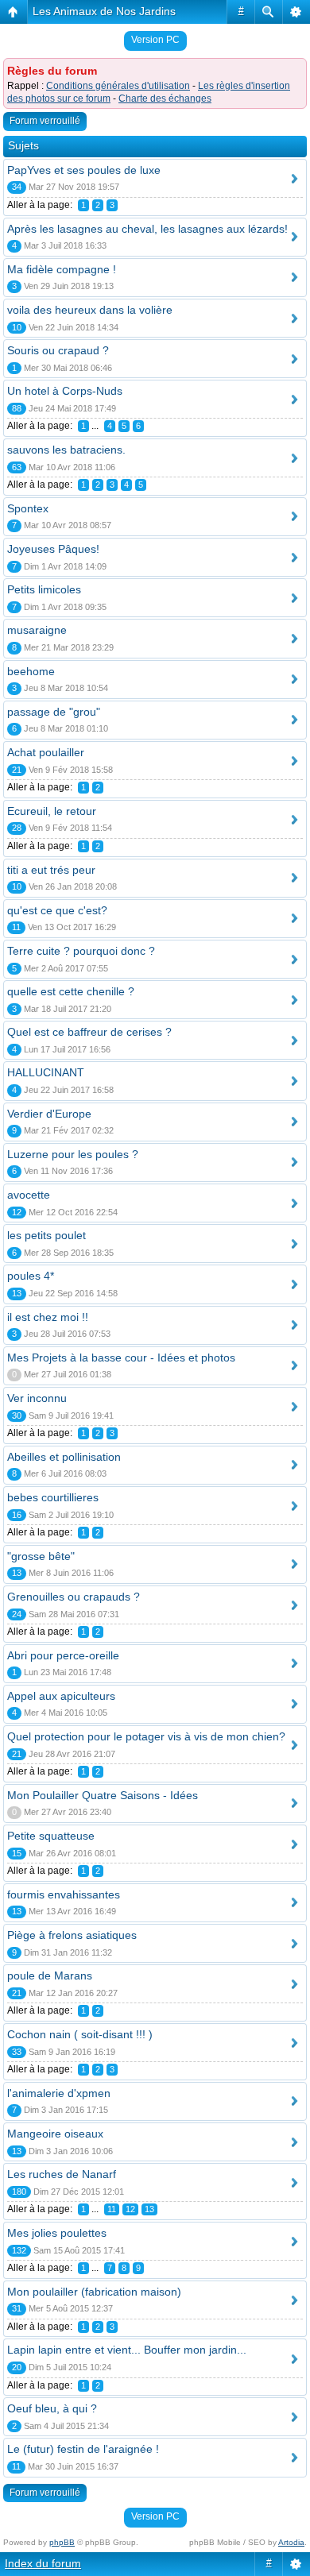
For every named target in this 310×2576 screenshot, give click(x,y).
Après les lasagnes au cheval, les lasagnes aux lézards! (147, 229)
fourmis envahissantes (64, 1894)
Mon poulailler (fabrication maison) (94, 2292)
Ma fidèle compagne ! (62, 269)
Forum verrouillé (45, 121)
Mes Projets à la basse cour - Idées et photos (121, 1358)
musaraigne (37, 630)
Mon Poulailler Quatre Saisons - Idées (103, 1795)
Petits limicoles (44, 589)
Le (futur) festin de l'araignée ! (83, 2449)
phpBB (62, 2542)
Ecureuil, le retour (52, 811)
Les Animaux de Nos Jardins (104, 11)
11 (112, 2209)
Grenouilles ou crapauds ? (74, 1597)
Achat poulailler (46, 752)
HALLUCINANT (46, 1072)
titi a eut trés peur (51, 870)
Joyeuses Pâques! (53, 549)
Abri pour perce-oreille (63, 1655)
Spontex (28, 508)
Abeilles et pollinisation (64, 1457)
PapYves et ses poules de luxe (84, 170)
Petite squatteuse (51, 1836)
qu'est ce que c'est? (57, 910)
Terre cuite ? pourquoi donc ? (81, 951)
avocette (29, 1195)
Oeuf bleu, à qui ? (52, 2408)
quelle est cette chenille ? (71, 991)
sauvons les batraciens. (66, 450)
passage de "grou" (54, 712)
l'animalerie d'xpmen (59, 2093)
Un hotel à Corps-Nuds (65, 391)
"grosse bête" (41, 1556)
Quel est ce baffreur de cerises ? (89, 1032)
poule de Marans (50, 1975)
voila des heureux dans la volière (90, 310)
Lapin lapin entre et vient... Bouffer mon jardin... (127, 2350)
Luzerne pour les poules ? (73, 1154)
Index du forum (43, 2563)
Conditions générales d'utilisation (118, 86)
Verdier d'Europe (49, 1114)
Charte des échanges (165, 98)
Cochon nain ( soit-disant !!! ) (80, 2034)
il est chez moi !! (48, 1317)
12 (130, 2209)
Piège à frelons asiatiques (72, 1935)
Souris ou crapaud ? (58, 350)
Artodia (291, 2542)
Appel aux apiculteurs (61, 1696)
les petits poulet (46, 1235)
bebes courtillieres (53, 1497)
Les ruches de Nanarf (62, 2174)
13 (149, 2209)
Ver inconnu (37, 1398)
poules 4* (31, 1276)
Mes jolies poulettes (57, 2233)
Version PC (155, 40)
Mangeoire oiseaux (55, 2134)
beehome (31, 671)
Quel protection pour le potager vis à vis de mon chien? (146, 1736)
